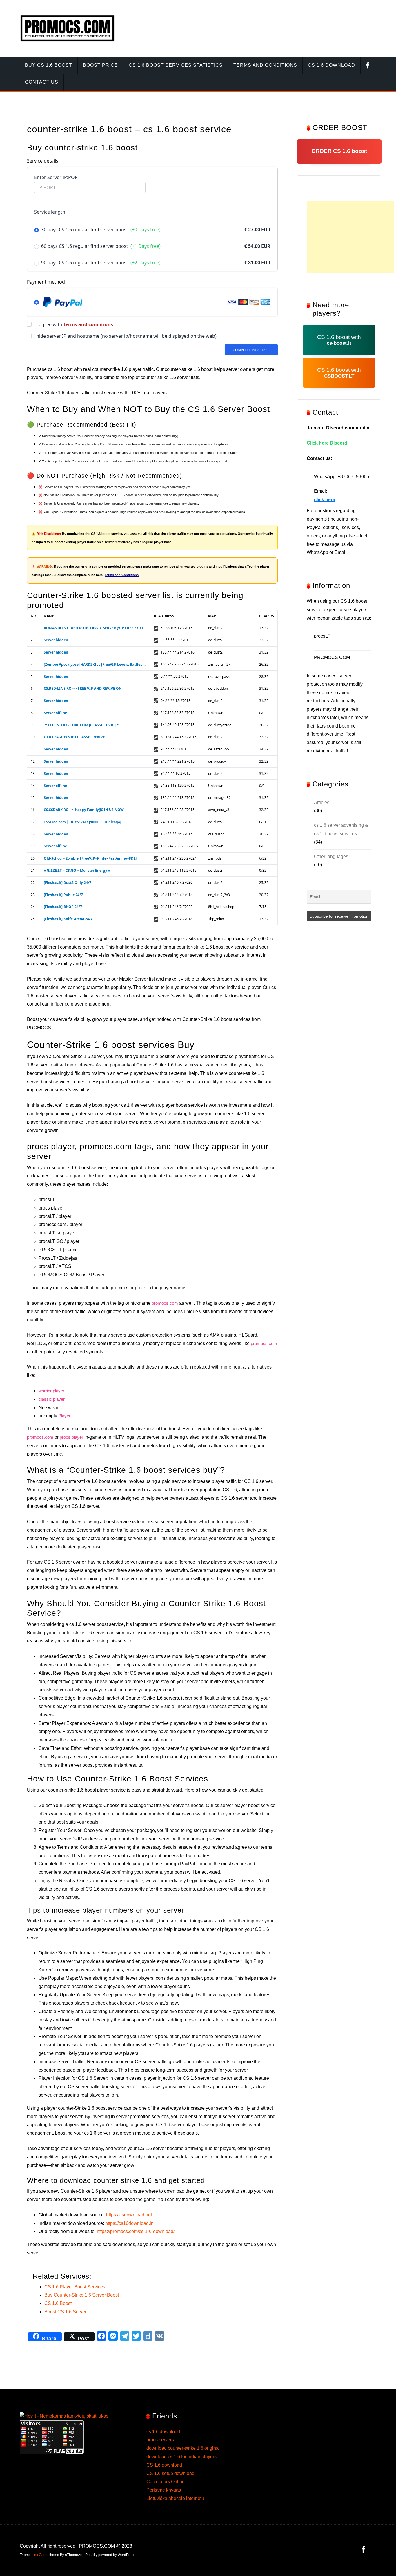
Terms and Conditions (122, 575)
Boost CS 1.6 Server (65, 2312)
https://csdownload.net (129, 2215)
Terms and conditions (265, 65)
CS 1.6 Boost (58, 2303)
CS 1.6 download (164, 2465)
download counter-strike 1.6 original (183, 2448)
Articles (322, 803)
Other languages (331, 856)
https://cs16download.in (129, 2223)
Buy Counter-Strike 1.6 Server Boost (82, 2295)
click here (325, 500)
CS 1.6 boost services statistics (176, 65)
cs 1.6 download (331, 65)
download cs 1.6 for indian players (181, 2457)
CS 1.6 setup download (170, 2473)
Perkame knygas (164, 2490)
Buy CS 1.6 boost (49, 65)
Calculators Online (166, 2482)
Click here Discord (327, 443)
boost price (100, 65)
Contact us (42, 82)
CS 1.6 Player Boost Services (75, 2287)
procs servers (160, 2440)
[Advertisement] (350, 237)
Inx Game (41, 2555)
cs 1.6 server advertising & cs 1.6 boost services (341, 829)
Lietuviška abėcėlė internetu (175, 2498)
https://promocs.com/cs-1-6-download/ (136, 2231)
